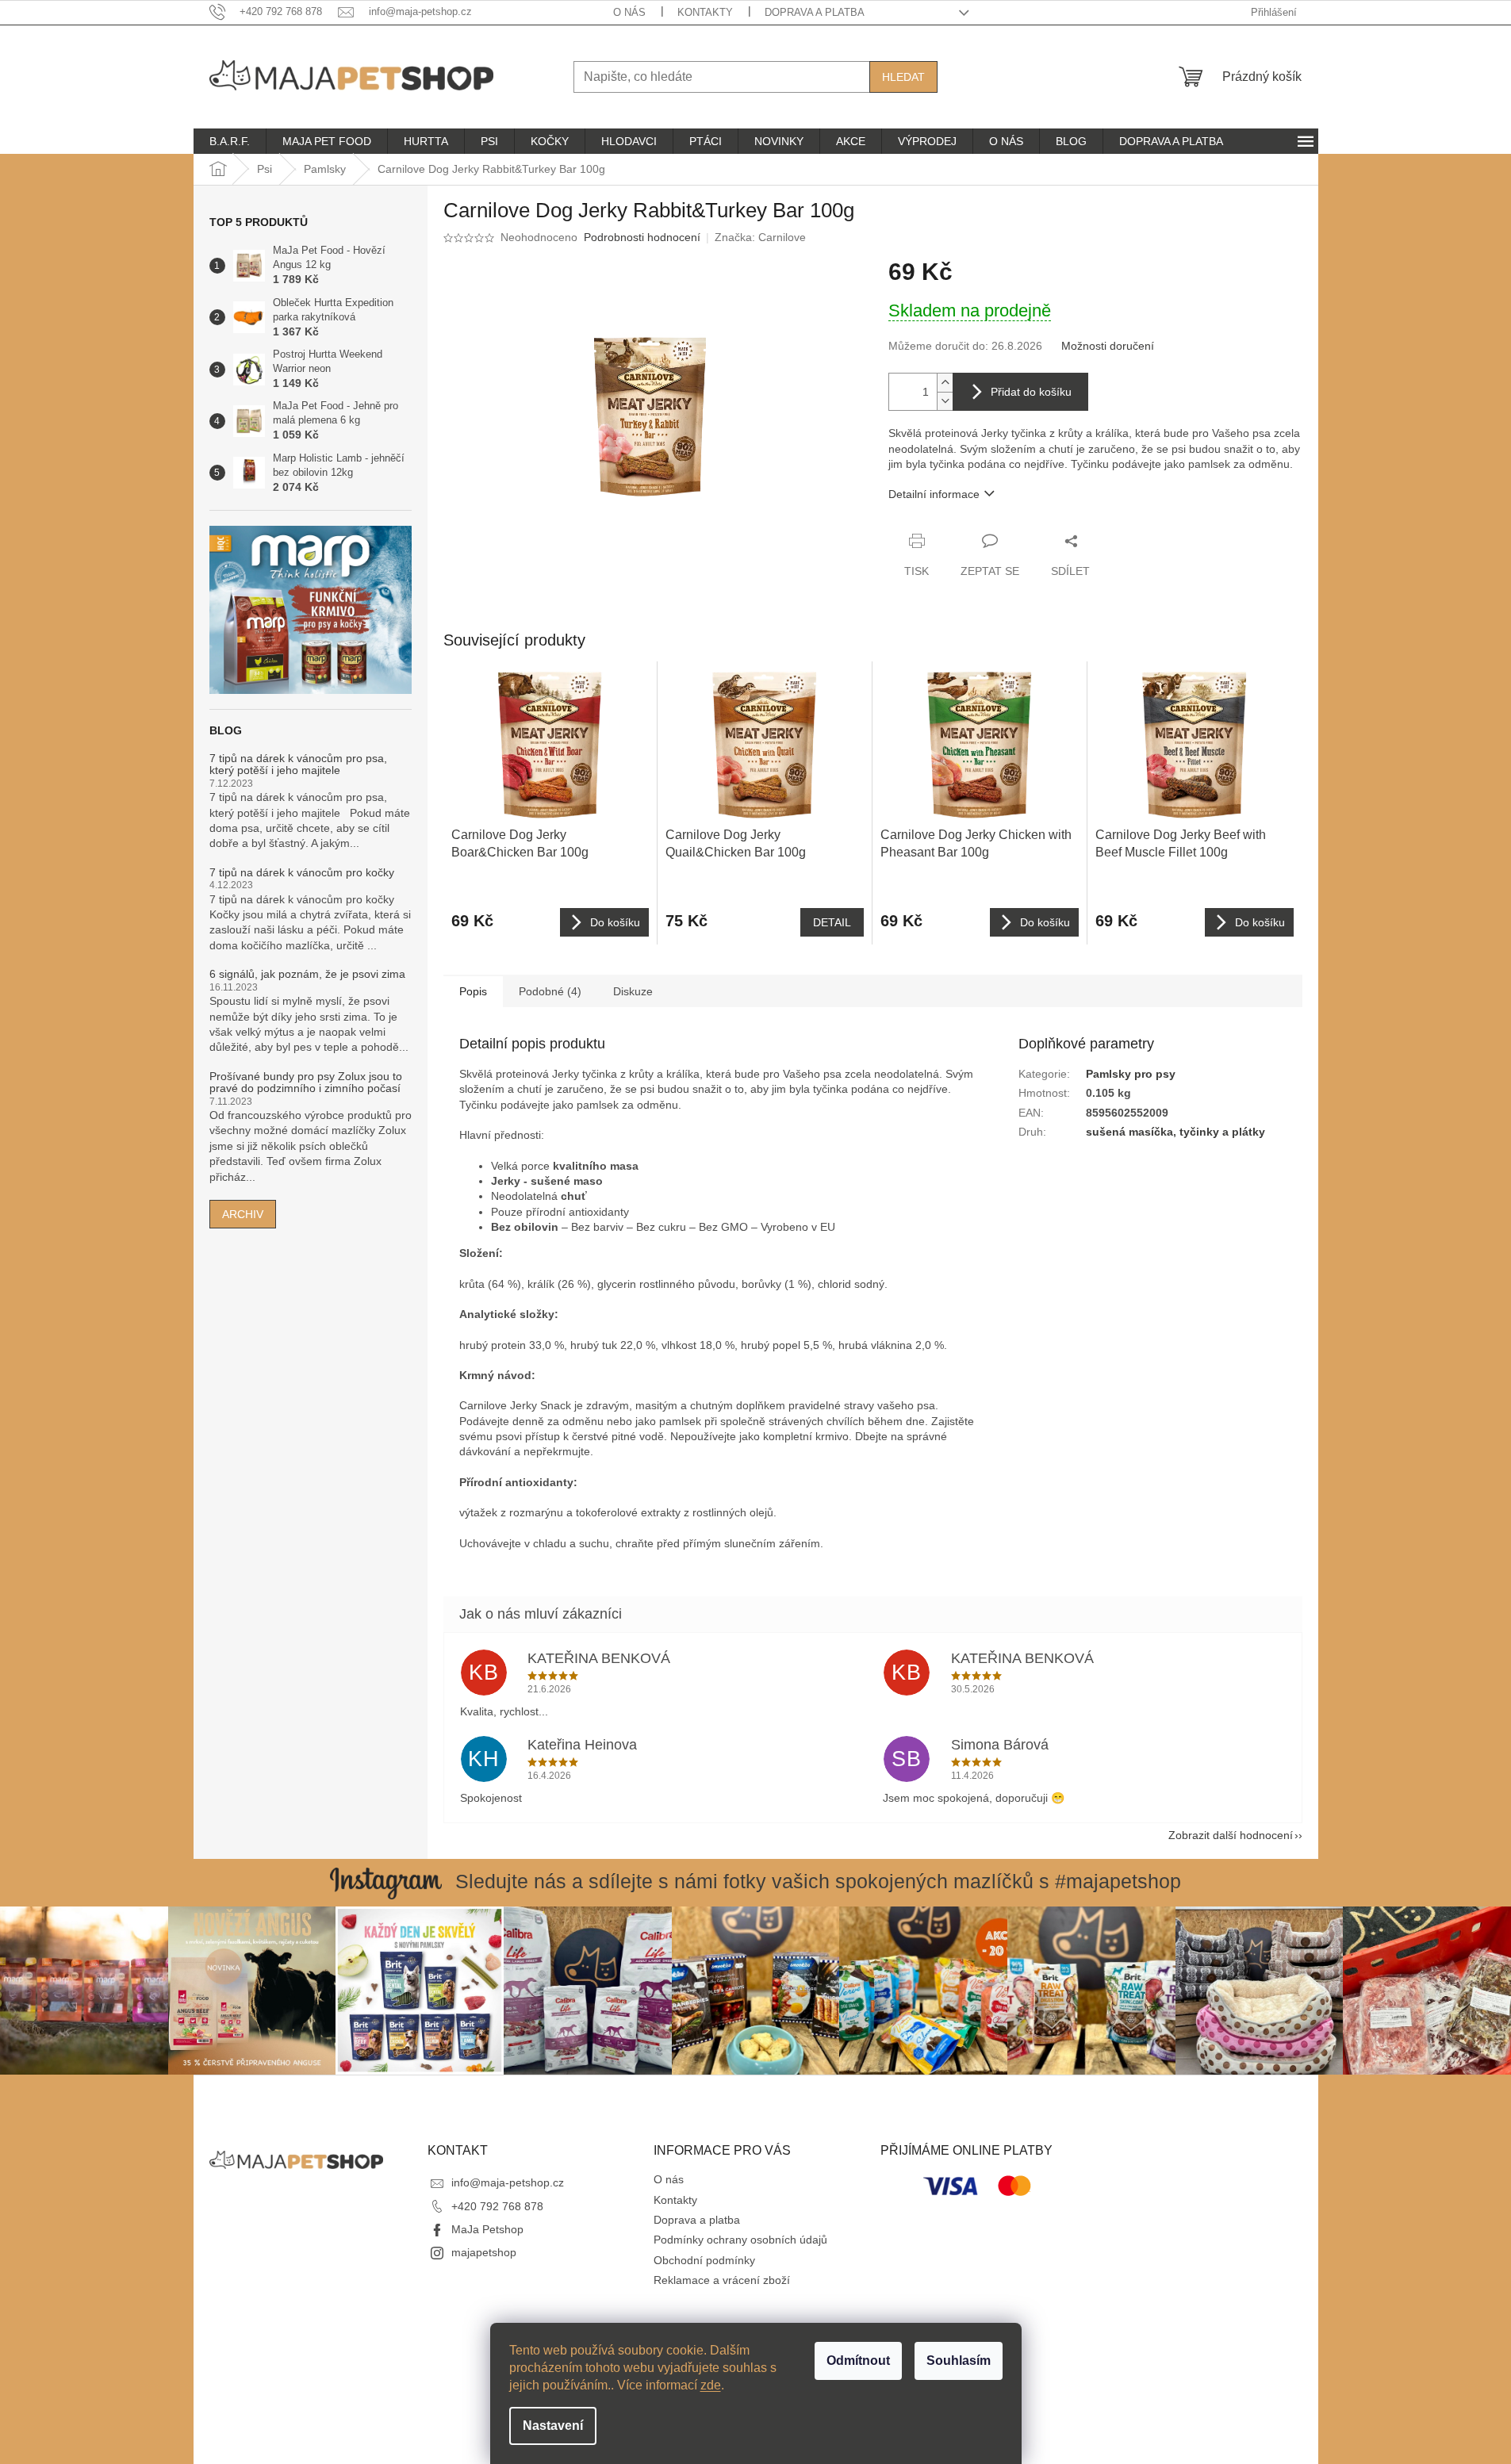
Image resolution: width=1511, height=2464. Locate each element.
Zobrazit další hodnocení (1231, 1835)
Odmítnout (858, 2361)
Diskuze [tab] (633, 991)
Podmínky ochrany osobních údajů (740, 2240)
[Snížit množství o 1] (945, 401)
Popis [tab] (473, 991)
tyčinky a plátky (1222, 1132)
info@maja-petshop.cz (508, 2182)
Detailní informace (934, 494)
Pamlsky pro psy (1131, 1074)
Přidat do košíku (1031, 392)
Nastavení (553, 2426)
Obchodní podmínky (704, 2260)
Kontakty (705, 12)
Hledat (903, 77)
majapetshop (484, 2252)
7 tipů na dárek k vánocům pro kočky (302, 873)
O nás (629, 12)
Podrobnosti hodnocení (642, 237)
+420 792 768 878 (497, 2206)
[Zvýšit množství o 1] (945, 383)
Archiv (243, 1214)
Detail (832, 922)
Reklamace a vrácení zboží (722, 2280)
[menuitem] (230, 141)
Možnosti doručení (1108, 346)
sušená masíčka (1129, 1132)
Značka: (760, 237)
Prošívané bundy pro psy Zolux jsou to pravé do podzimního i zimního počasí (306, 1083)
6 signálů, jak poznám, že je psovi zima (307, 974)
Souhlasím (959, 2361)
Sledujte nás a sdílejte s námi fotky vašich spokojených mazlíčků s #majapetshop (818, 1881)
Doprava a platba (815, 12)
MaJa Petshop (487, 2229)
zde (711, 2385)
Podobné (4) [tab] (550, 991)
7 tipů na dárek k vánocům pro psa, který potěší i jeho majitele (298, 764)
